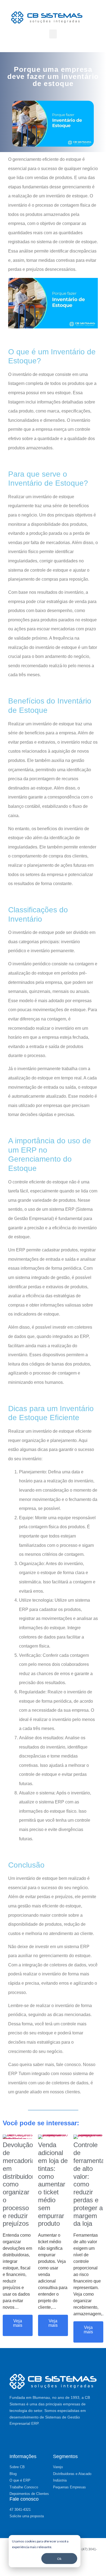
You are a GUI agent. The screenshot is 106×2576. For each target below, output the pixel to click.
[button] (53, 34)
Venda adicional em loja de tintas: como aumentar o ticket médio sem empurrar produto (53, 2184)
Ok (59, 2559)
